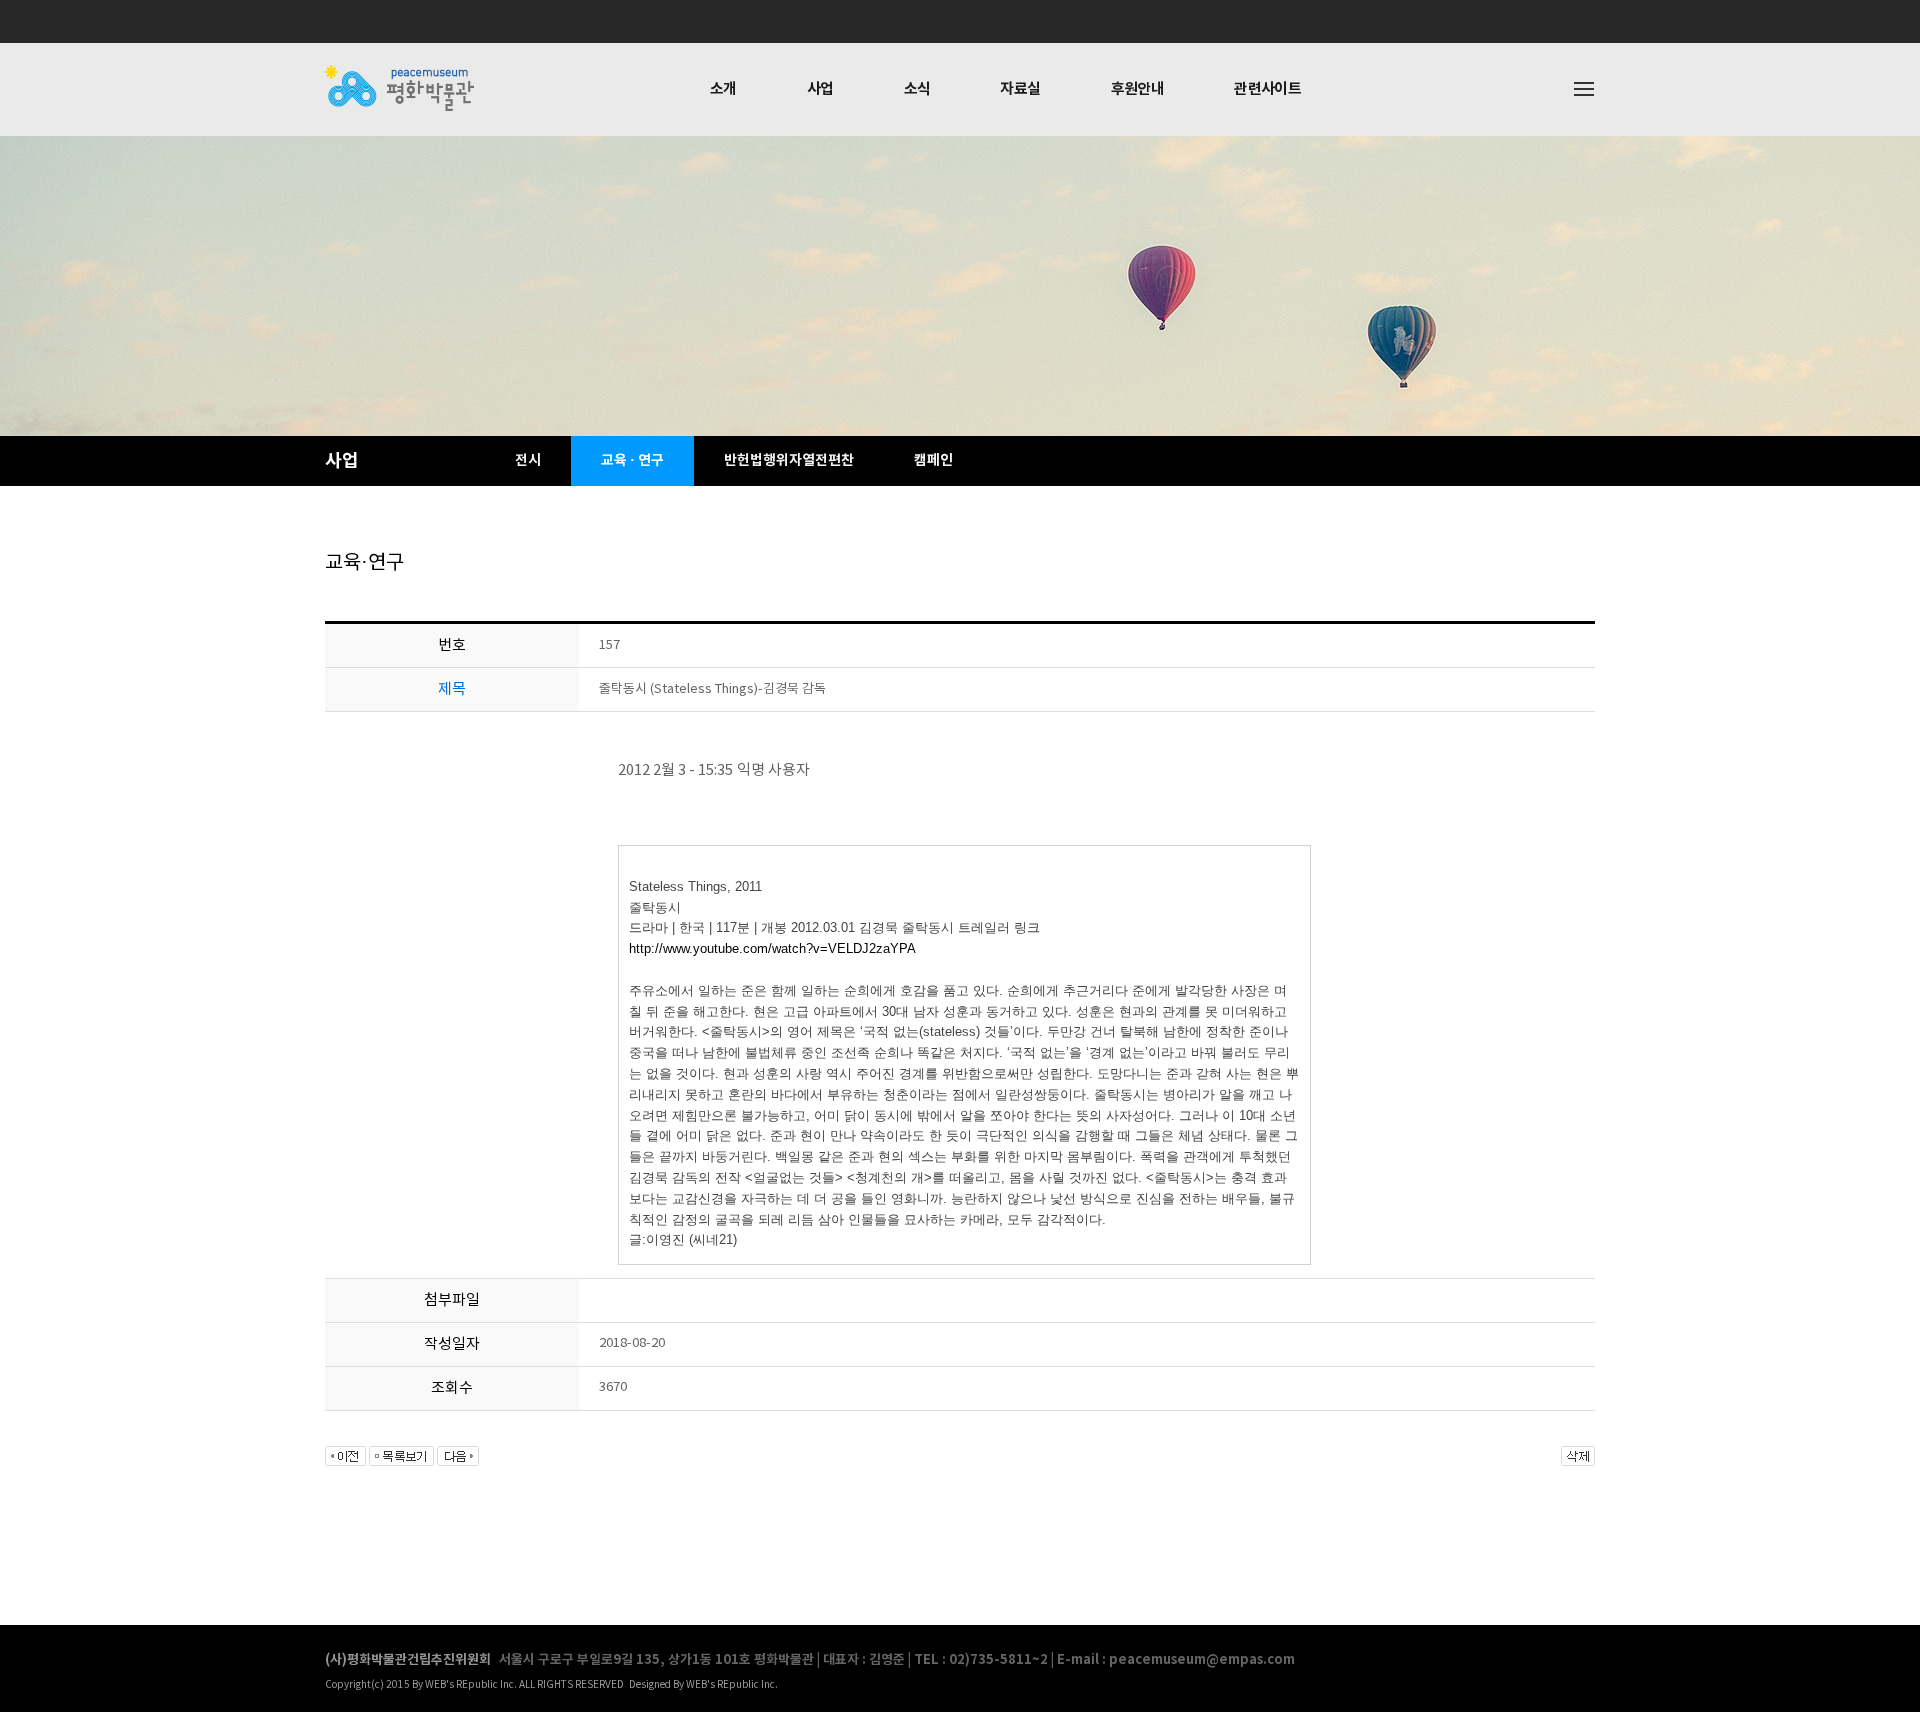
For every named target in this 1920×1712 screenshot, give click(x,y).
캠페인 (933, 460)
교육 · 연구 (632, 460)
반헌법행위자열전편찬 (789, 460)
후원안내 (1138, 89)
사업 (820, 89)
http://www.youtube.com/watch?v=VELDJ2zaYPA (772, 948)
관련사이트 (1267, 89)
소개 (723, 89)
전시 (528, 460)
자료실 (1020, 89)
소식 (917, 89)
